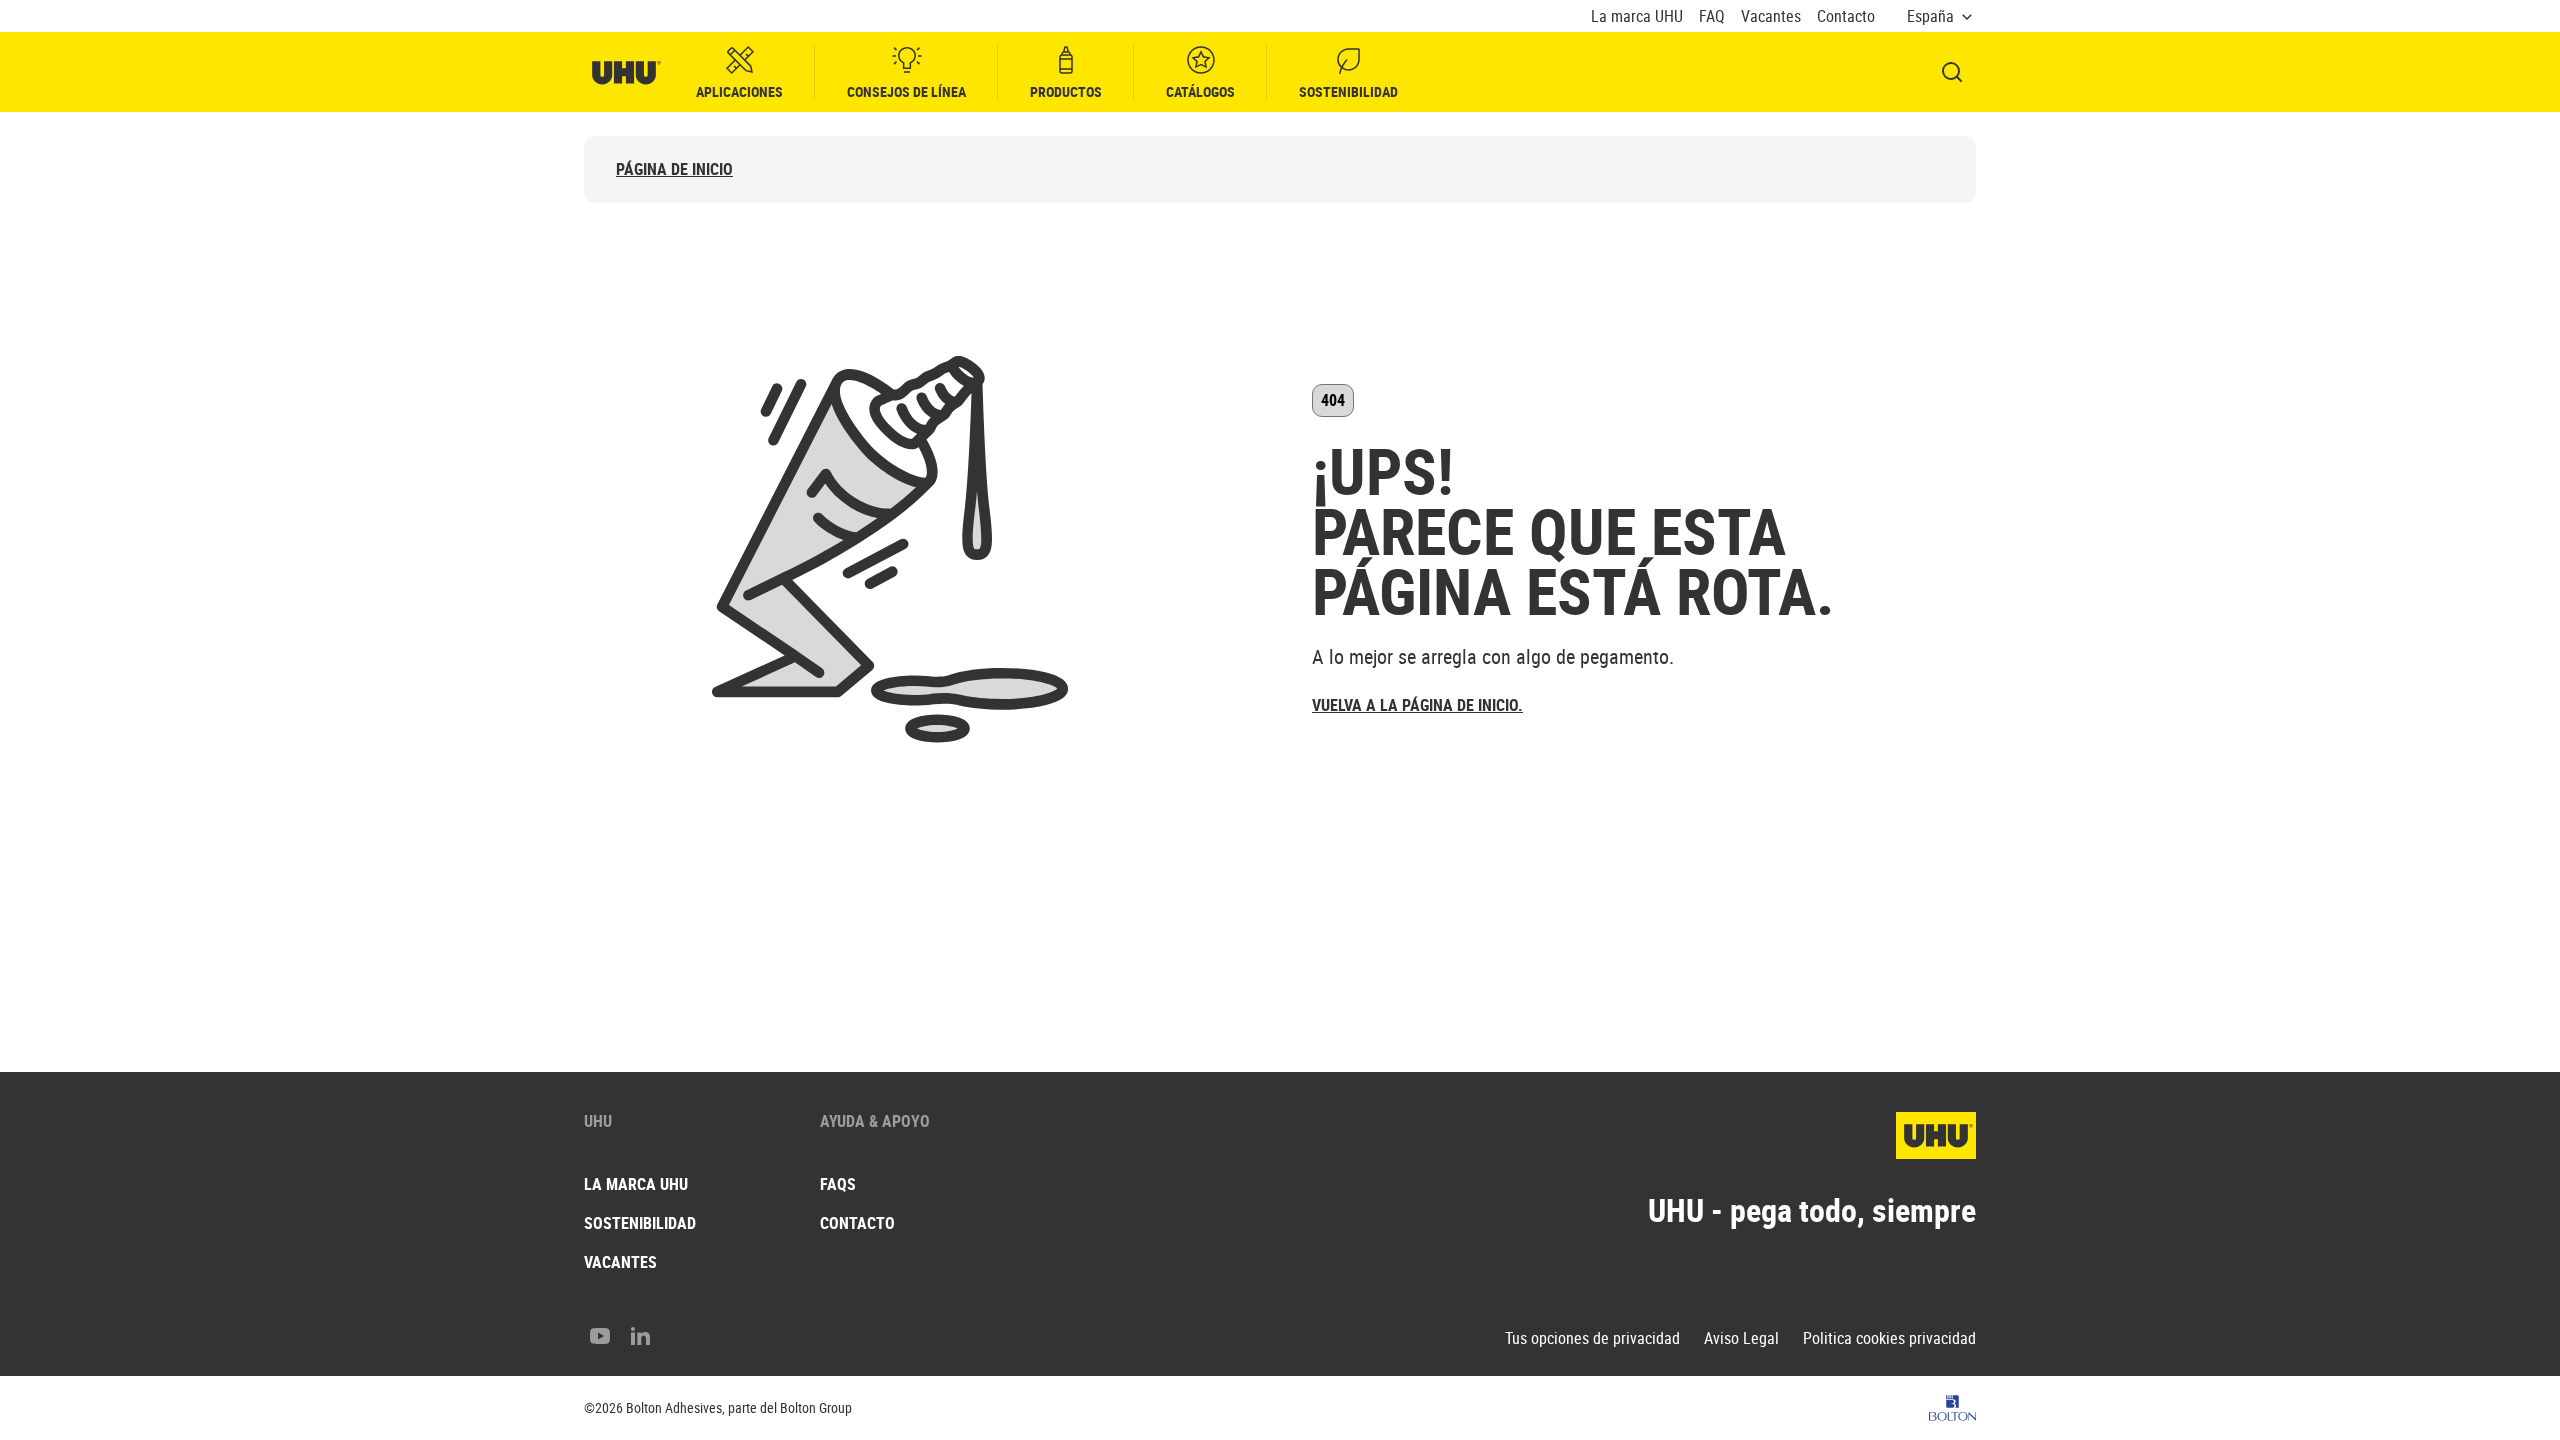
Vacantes (1771, 16)
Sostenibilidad (1348, 91)
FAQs (838, 1184)
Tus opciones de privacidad (1592, 1338)
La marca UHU (1637, 16)
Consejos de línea (906, 91)
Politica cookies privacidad (1889, 1338)
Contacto (1846, 16)
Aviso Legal (1741, 1338)
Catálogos (1200, 91)
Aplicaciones (739, 91)
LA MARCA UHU (636, 1184)
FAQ (1712, 16)
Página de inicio (674, 169)
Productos (1066, 91)
